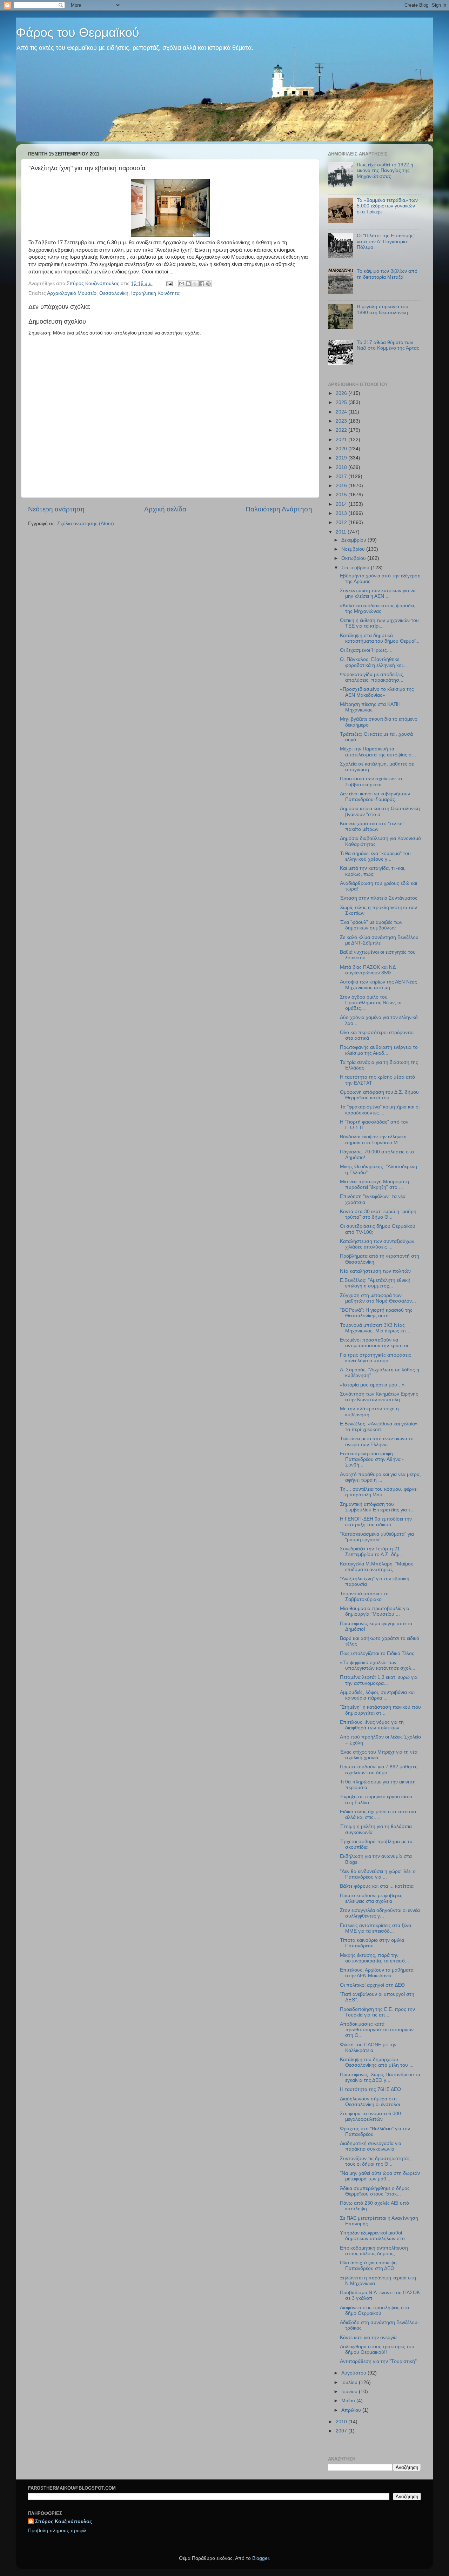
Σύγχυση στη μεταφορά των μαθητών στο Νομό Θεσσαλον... (378, 1298)
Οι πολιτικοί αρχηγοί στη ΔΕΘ (372, 1985)
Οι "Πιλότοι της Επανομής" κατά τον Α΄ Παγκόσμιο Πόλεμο (386, 241)
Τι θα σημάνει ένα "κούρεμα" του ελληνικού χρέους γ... (375, 856)
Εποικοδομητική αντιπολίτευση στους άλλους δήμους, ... (374, 2251)
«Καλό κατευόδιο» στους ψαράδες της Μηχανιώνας (378, 608)
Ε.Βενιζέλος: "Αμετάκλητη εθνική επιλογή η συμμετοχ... (375, 1283)
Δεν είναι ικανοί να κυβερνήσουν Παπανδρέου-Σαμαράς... (375, 797)
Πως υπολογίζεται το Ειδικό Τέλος (377, 1653)
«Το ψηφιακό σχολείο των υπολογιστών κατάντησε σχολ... (378, 1665)
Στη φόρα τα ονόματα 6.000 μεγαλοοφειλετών (370, 2116)
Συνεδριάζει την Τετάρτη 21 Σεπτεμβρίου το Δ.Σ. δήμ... (372, 1552)
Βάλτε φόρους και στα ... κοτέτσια (377, 1886)
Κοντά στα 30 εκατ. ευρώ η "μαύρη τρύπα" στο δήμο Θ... (378, 1214)
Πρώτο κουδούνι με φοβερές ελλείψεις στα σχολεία (371, 1898)
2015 (342, 495)
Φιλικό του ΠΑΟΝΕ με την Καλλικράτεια (368, 2048)
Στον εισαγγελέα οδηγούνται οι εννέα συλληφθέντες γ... (380, 1913)
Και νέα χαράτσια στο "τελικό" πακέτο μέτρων (372, 826)
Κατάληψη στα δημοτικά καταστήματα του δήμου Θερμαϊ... (380, 638)
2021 (342, 440)
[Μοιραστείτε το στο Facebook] (202, 284)
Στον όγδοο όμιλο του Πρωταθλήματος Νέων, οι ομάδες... (371, 1003)
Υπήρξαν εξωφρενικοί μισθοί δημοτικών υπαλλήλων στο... (374, 2236)
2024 (342, 412)
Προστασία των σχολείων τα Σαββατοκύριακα (371, 782)
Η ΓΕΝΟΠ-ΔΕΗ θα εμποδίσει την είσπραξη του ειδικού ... (376, 1522)
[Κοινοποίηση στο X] (195, 284)
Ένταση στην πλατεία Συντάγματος (379, 898)
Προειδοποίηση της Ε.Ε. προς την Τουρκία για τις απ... (377, 2012)
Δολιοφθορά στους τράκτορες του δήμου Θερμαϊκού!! (377, 2349)
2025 (342, 402)
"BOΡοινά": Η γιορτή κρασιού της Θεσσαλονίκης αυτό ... (376, 1313)
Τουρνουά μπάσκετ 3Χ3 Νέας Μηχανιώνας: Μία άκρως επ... (375, 1328)
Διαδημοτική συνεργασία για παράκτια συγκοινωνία (371, 2146)
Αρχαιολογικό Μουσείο (72, 293)
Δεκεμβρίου (354, 540)
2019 (342, 458)
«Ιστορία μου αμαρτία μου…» (372, 1385)
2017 (342, 476)
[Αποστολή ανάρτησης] (169, 283)
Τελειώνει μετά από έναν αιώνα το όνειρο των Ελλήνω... (377, 1441)
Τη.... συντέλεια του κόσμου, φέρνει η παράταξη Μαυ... (379, 1492)
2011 (342, 532)
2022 (342, 430)
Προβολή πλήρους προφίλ (57, 2531)
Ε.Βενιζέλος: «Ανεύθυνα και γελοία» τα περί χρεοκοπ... (379, 1427)
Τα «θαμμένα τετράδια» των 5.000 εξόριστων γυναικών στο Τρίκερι (387, 206)
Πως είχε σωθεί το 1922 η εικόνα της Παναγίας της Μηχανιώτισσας (385, 170)
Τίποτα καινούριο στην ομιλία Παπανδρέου (372, 1943)
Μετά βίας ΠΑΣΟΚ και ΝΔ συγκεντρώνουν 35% (368, 970)
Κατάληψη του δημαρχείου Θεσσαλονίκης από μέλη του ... (377, 2062)
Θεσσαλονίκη (114, 293)
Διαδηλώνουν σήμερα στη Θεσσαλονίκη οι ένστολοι (370, 2102)
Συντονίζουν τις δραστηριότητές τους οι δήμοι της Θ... (375, 2161)
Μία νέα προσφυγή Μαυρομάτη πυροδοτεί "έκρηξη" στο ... (374, 1184)
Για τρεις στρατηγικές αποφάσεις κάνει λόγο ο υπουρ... (376, 1358)
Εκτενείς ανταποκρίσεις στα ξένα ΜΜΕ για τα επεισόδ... (376, 1928)
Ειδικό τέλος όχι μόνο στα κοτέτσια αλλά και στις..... (378, 1815)
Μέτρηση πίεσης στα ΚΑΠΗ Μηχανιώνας (370, 707)
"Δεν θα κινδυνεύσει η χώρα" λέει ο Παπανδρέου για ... (378, 1874)
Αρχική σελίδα (165, 509)
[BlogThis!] (188, 284)
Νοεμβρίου (354, 549)
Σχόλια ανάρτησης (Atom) (86, 524)
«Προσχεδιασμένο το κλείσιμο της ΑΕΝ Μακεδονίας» (377, 692)
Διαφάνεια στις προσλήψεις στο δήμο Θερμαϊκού (374, 2310)
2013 (342, 513)
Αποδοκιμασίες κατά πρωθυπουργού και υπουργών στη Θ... (377, 2030)
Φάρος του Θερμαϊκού (78, 32)
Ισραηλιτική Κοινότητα (155, 293)
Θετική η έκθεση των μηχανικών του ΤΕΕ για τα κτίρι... (379, 623)
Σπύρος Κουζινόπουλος (63, 2521)
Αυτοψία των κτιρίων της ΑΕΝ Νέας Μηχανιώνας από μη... (378, 985)
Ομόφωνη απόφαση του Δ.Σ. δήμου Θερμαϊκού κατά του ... (379, 1095)
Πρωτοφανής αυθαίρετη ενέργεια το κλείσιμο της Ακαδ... (379, 1050)
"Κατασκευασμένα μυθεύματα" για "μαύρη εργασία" (377, 1537)
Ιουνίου (350, 2392)
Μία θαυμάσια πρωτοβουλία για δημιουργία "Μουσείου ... (375, 1611)
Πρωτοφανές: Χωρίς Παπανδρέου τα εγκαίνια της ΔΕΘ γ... (380, 2077)
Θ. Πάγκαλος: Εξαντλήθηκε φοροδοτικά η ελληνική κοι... (373, 662)
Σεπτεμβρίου (356, 568)
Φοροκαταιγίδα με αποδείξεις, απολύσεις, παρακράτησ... (372, 677)
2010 (342, 2422)
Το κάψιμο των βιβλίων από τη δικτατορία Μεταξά (387, 274)
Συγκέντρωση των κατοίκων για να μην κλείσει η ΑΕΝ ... (378, 593)
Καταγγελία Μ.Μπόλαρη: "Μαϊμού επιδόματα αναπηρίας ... (377, 1567)
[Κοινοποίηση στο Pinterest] (208, 284)
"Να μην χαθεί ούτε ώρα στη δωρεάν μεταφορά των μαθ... (380, 2176)
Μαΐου (349, 2401)
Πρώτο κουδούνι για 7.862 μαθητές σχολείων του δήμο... (379, 1770)
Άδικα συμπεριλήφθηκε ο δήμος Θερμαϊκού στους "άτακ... (375, 2191)
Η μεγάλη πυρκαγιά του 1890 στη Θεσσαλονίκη (383, 309)
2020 (342, 449)
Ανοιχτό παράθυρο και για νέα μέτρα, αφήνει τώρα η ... (380, 1477)
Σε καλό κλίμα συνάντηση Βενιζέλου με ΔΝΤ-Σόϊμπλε (379, 940)
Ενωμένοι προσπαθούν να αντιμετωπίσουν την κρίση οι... (376, 1343)
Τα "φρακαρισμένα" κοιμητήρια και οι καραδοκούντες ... (380, 1110)
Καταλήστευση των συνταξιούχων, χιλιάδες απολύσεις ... (378, 1244)
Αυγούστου (354, 2373)
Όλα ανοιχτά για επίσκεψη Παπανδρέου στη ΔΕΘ (368, 2266)
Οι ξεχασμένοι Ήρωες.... (366, 650)
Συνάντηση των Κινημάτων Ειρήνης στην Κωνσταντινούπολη (379, 1397)
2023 (342, 421)
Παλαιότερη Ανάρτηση (279, 509)
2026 (342, 393)
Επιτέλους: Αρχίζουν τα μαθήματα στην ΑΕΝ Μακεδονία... (377, 1973)
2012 (342, 522)
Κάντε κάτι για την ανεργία (368, 2337)
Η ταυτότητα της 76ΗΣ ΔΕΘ (370, 2089)
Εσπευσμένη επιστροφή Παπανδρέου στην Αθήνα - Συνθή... (372, 1459)
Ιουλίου (350, 2382)
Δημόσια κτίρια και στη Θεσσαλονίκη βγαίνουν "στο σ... (380, 811)
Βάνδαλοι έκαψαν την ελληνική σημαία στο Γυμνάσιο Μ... (373, 1140)
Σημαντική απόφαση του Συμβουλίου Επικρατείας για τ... (377, 1507)
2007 (342, 2431)
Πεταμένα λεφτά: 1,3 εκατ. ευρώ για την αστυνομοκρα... (379, 1680)
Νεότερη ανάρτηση (56, 509)
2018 (342, 467)
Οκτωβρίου (354, 558)
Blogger (261, 2558)
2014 (342, 504)
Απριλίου (352, 2410)
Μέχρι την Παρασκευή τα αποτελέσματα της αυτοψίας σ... (378, 752)
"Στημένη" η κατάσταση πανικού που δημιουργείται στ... (380, 1710)
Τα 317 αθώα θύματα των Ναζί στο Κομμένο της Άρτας (388, 345)
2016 (342, 486)
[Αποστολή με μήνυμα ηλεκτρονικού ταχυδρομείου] (182, 284)
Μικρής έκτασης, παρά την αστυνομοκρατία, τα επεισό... (374, 1958)
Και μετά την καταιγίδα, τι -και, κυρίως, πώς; (373, 871)
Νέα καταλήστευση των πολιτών (375, 1271)
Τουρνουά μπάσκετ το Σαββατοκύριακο (364, 1597)
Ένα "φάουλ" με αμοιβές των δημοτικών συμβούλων (371, 925)
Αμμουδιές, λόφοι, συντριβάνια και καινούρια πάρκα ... (377, 1695)
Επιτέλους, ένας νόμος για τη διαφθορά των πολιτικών (372, 1725)
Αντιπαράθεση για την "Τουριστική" (378, 2361)
